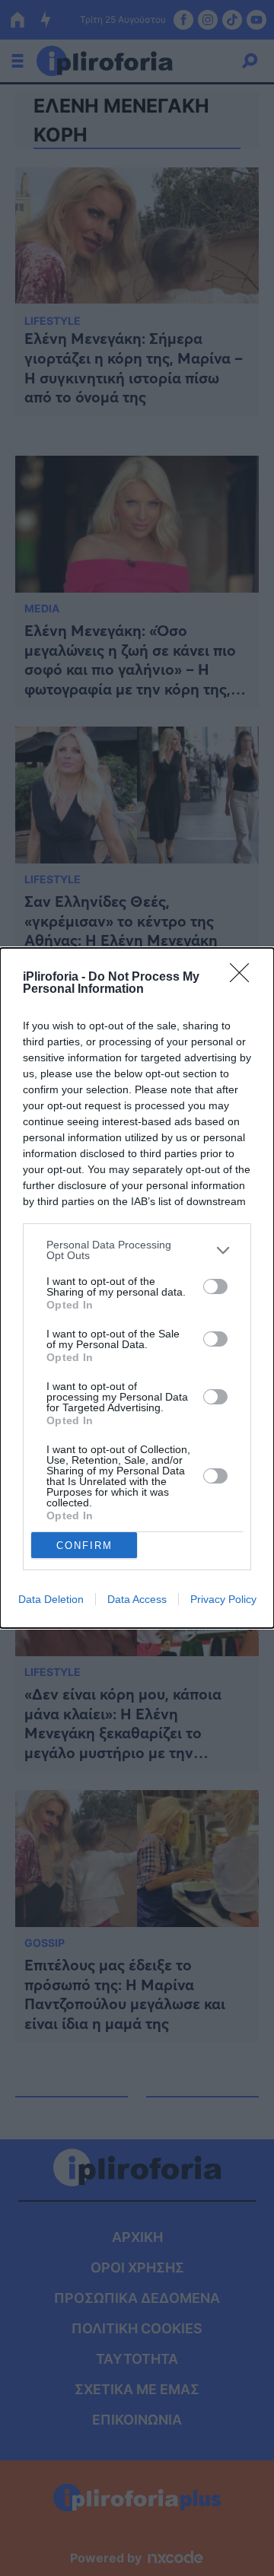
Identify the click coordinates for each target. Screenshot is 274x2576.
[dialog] (137, 1288)
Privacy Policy (223, 1599)
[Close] (244, 978)
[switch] (215, 1286)
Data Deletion (51, 1599)
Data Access (137, 1599)
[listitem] (137, 1250)
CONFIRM (84, 1546)
